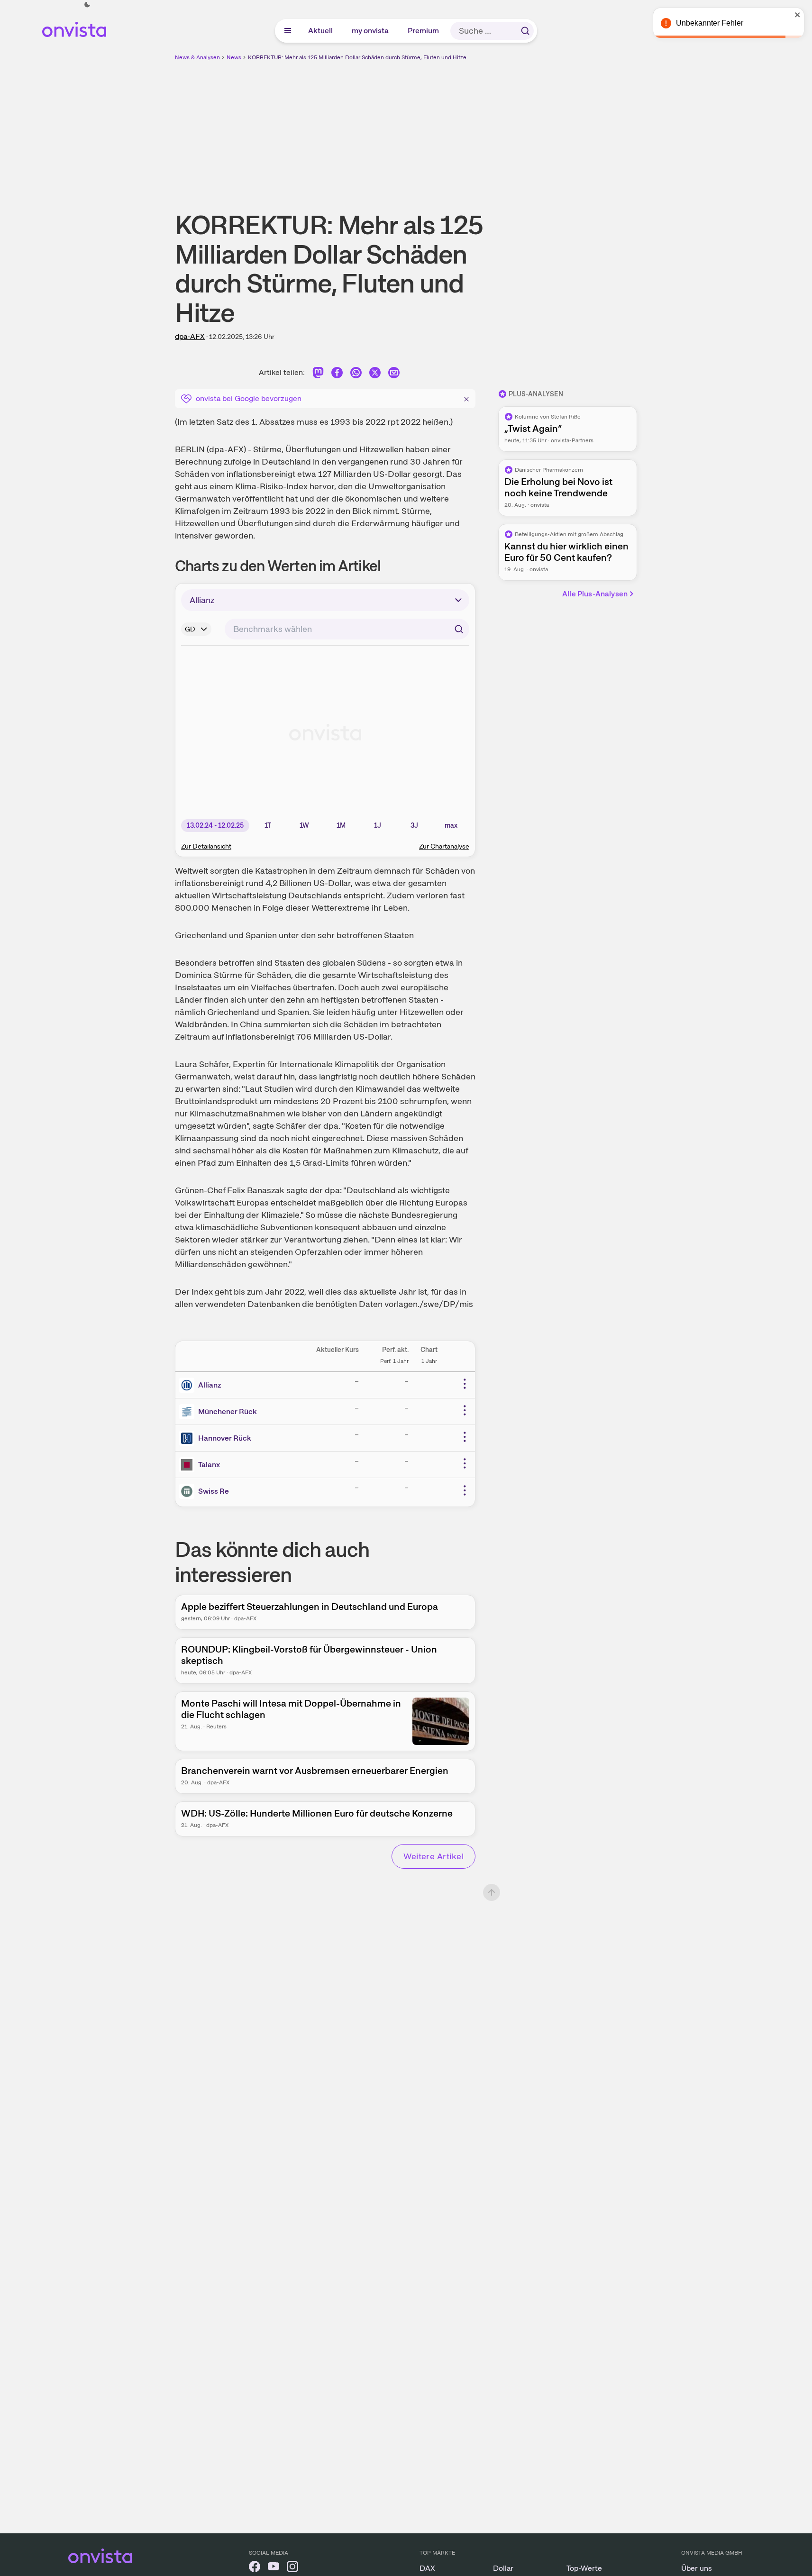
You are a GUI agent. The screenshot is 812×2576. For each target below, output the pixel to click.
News (234, 57)
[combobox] (347, 629)
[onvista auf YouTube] (274, 2568)
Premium (424, 31)
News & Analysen (197, 57)
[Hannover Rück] (189, 1438)
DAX (427, 2568)
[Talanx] (189, 1465)
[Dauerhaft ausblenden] (466, 398)
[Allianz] (189, 1385)
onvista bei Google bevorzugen (249, 398)
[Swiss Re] (189, 1491)
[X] (375, 374)
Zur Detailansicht (206, 846)
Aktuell (321, 31)
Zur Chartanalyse (444, 846)
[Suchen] (525, 31)
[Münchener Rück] (189, 1412)
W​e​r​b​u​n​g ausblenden (488, 128)
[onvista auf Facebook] (255, 2568)
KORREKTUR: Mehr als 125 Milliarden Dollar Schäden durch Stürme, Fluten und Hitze (357, 57)
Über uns (697, 2568)
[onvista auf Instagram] (292, 2568)
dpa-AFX (190, 336)
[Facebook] (337, 374)
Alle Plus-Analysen (595, 594)
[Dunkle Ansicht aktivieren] (87, 5)
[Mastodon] (318, 374)
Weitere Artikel (433, 1856)
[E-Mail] (394, 374)
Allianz (210, 1385)
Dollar (503, 2568)
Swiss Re (214, 1491)
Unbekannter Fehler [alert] (710, 23)
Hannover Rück (225, 1438)
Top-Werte (584, 2568)
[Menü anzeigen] (288, 31)
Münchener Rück (228, 1411)
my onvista (371, 31)
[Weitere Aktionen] (465, 1384)
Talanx (209, 1465)
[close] (798, 15)
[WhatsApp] (356, 374)
